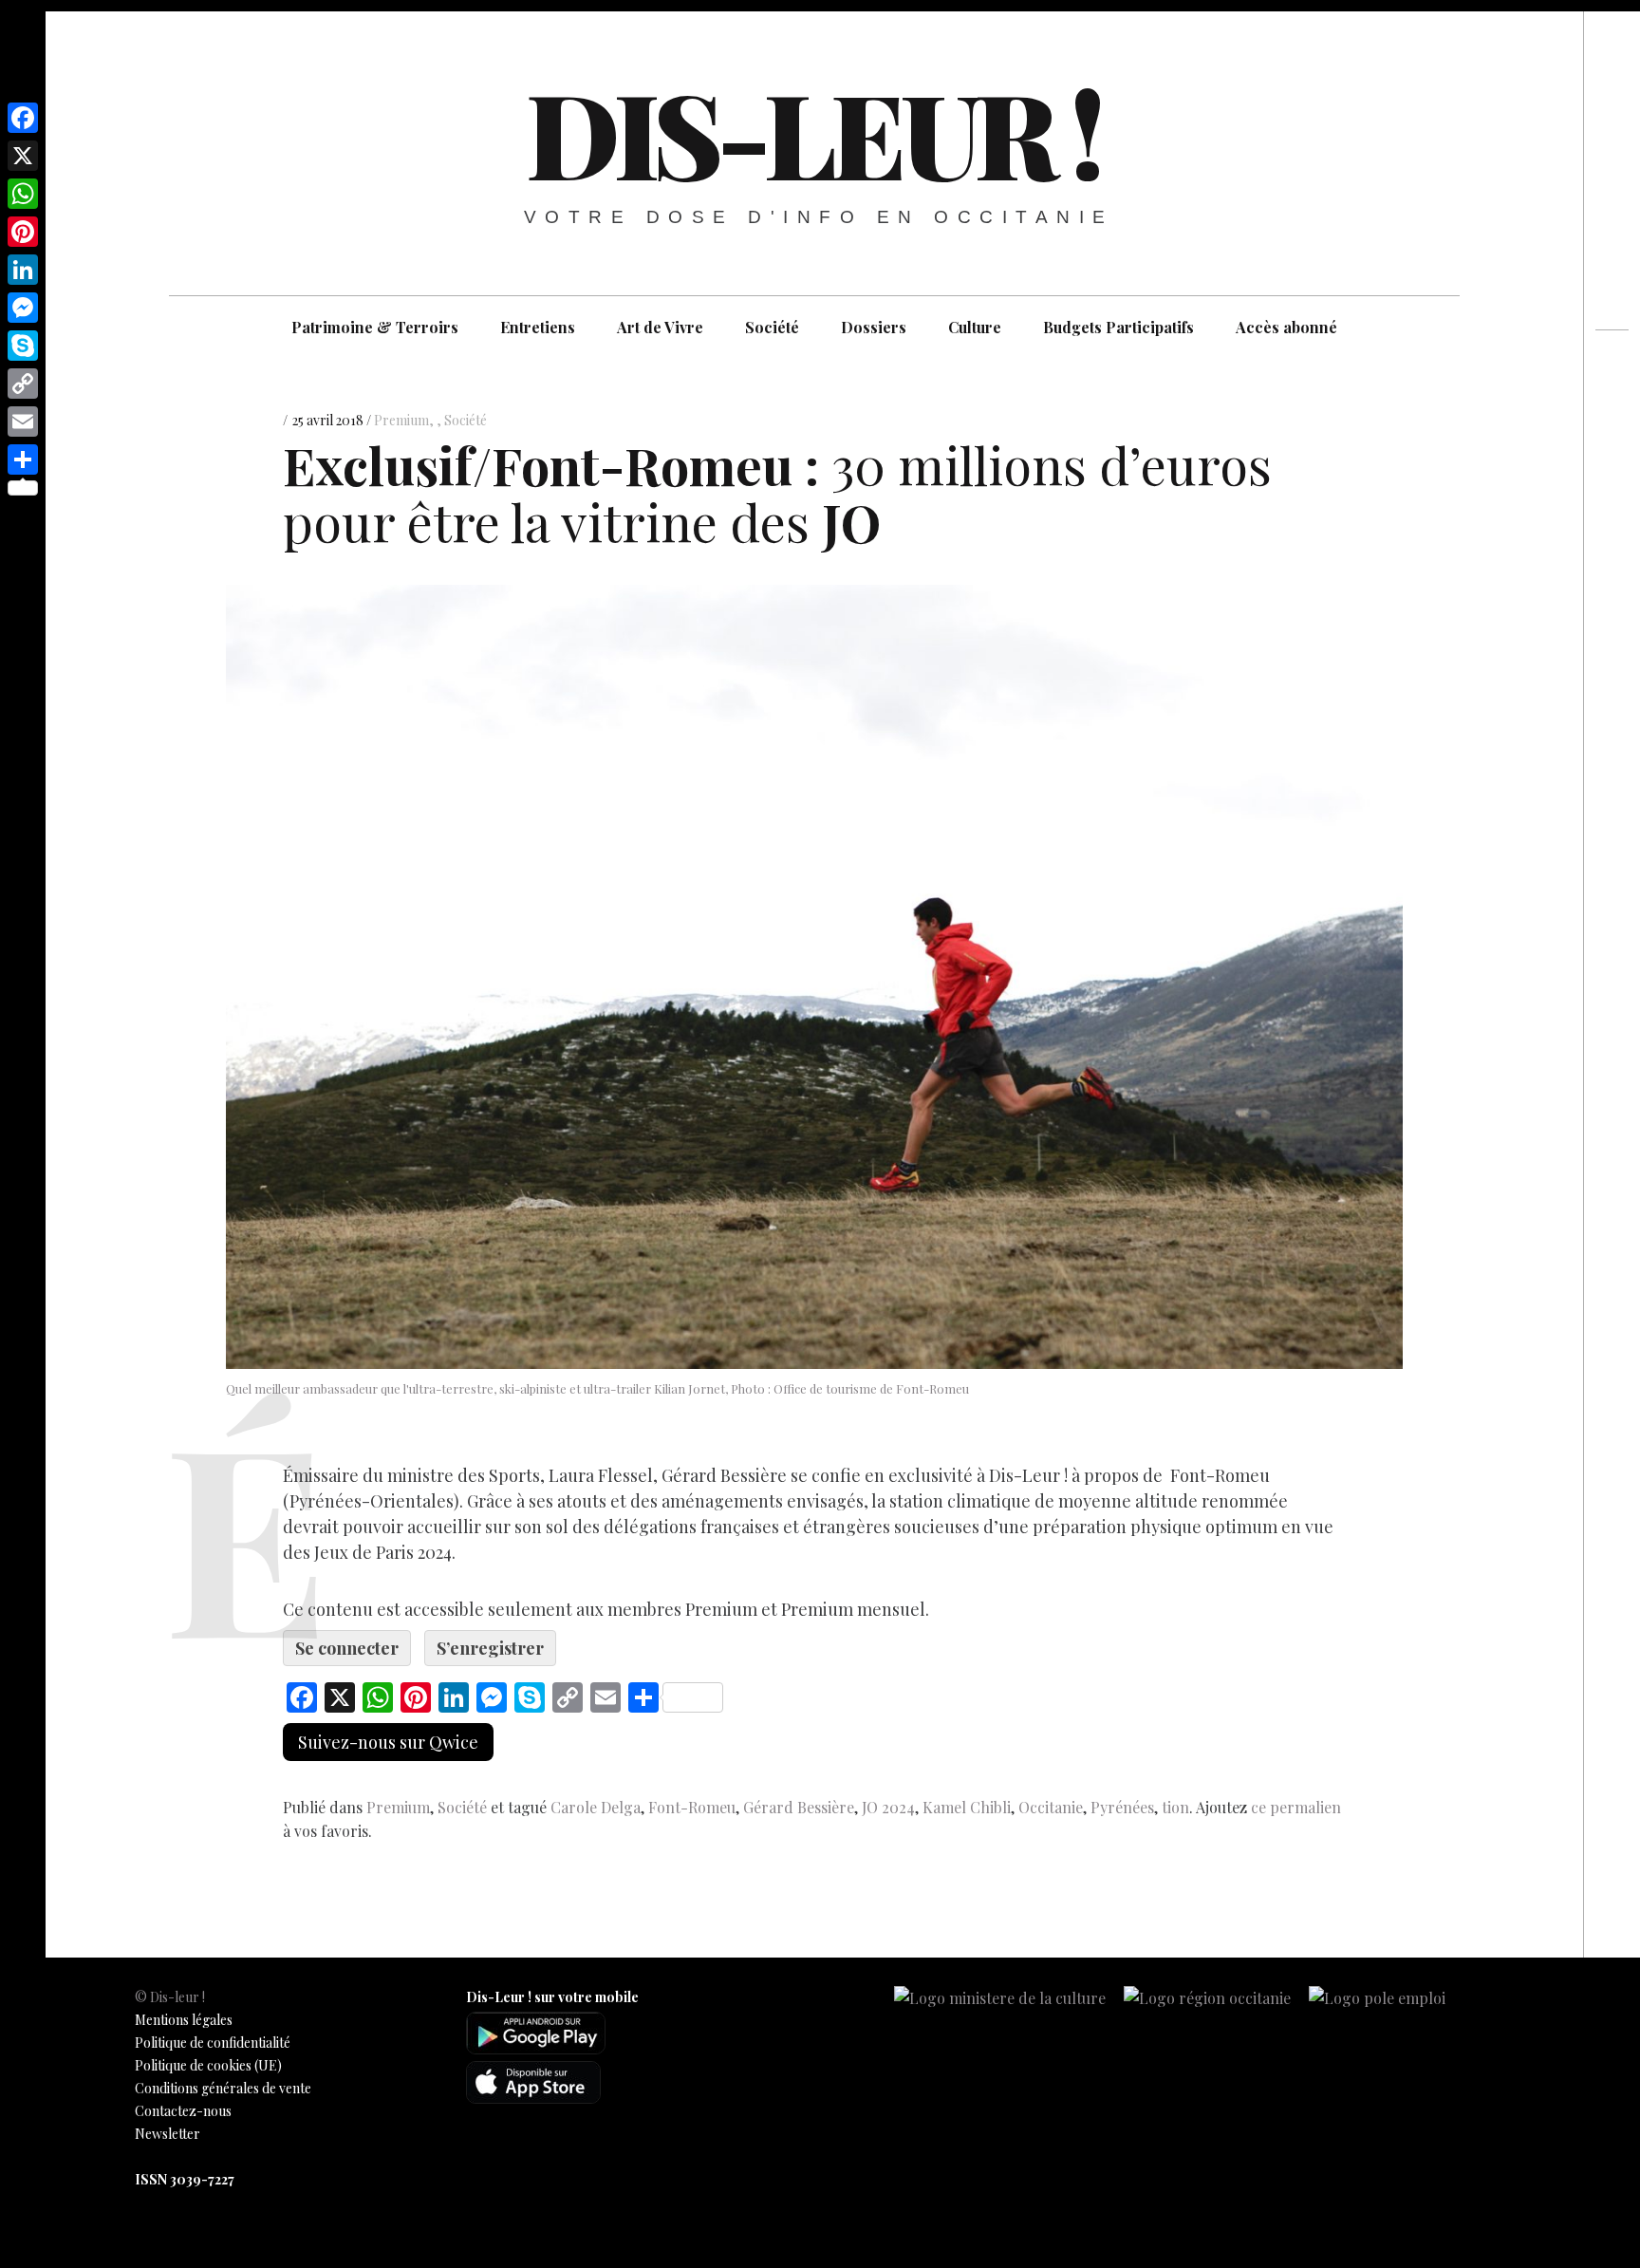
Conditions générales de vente (223, 2088)
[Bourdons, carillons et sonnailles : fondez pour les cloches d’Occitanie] (1612, 439)
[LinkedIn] (23, 270)
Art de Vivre (660, 327)
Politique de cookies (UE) (208, 2065)
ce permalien (1296, 1807)
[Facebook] (23, 118)
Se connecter (347, 1648)
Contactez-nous (183, 2111)
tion (1175, 1807)
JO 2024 (888, 1807)
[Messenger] (23, 308)
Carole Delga (596, 1807)
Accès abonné (1286, 327)
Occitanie (1051, 1807)
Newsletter (168, 2134)
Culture (975, 327)
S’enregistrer (490, 1648)
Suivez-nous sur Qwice (388, 1742)
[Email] (23, 422)
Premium (401, 420)
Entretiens (538, 327)
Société (772, 327)
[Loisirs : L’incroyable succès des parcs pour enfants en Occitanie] (1612, 404)
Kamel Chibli (967, 1807)
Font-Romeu (692, 1807)
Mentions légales (184, 2020)
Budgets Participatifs (1118, 327)
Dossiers (874, 327)
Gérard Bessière (799, 1807)
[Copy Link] (23, 384)
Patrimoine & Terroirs (375, 327)
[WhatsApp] (23, 194)
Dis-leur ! (812, 132)
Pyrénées (1122, 1807)
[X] (23, 156)
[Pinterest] (23, 232)
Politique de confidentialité (213, 2043)
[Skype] (23, 346)
